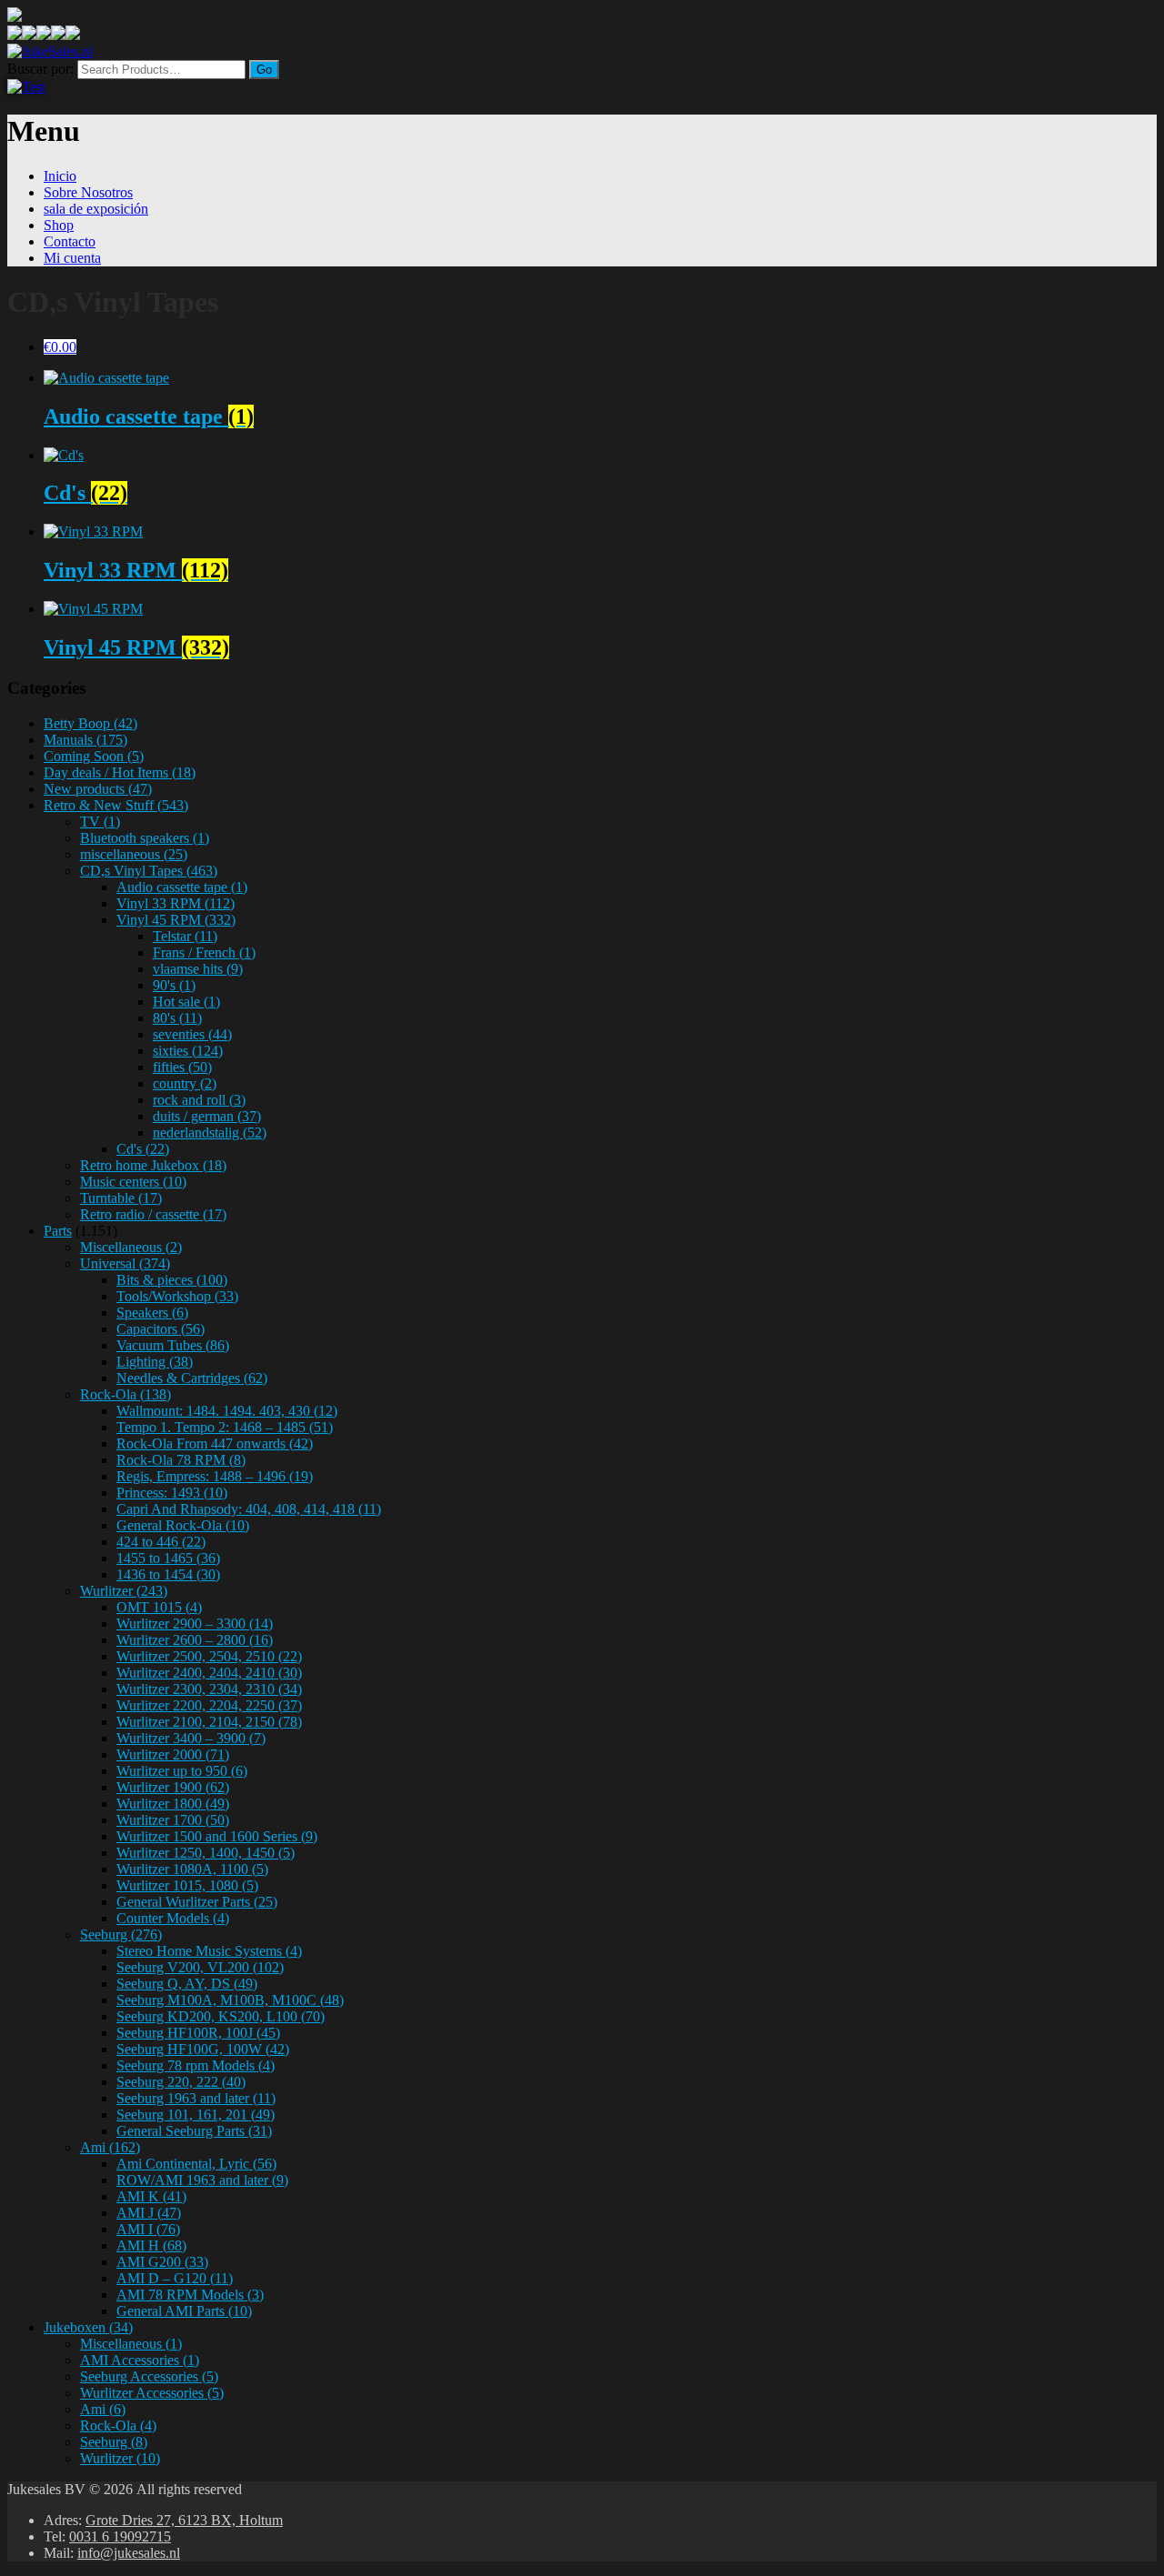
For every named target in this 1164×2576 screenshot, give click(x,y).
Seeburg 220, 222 (181, 2082)
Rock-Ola (125, 1394)
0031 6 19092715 (120, 2536)
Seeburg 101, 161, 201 (196, 2115)
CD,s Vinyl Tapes (149, 871)
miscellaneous (134, 854)
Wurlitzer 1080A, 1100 (192, 1869)
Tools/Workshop (177, 1296)
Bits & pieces (172, 1280)
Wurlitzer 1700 (173, 1820)
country (185, 1083)
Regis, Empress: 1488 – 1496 (215, 1476)
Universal (125, 1263)
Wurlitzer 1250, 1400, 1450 (206, 1853)
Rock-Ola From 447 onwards (215, 1443)
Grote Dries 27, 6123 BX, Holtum (184, 2520)
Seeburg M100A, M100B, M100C (230, 2000)
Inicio (60, 176)
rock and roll (199, 1100)
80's (177, 1018)
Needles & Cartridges (192, 1378)
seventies (192, 1034)
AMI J (149, 2213)
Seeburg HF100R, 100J (198, 2033)
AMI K (151, 2196)
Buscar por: (40, 69)
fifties (182, 1067)
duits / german (207, 1116)
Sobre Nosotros (88, 192)
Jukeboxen (88, 2327)
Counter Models (173, 1918)
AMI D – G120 (175, 2278)
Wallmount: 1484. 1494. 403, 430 (227, 1411)
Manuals (85, 740)
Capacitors (161, 1329)
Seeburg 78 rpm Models (196, 2065)
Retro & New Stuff (116, 805)
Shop (59, 225)
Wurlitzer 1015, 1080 (187, 1885)
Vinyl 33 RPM (176, 903)
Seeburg (121, 1935)
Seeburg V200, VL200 (200, 1967)
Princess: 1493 (172, 1493)
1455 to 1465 (168, 1558)
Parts (58, 1231)
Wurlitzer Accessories (152, 2393)
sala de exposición (96, 209)
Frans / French (204, 952)
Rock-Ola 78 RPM (181, 1460)
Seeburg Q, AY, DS (187, 1984)
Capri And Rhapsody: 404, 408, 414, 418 (249, 1509)
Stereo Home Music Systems (209, 1951)
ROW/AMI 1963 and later (202, 2180)
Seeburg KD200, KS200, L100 (221, 2016)
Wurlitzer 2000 (173, 1754)
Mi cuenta (72, 258)
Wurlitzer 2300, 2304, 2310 (209, 1689)
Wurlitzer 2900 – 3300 (195, 1624)
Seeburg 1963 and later (196, 2098)
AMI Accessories (140, 2360)
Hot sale (186, 1002)
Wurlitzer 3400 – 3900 (191, 1738)
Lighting (155, 1362)
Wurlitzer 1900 (173, 1787)
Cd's (143, 1149)
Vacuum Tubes (173, 1345)
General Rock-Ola (183, 1525)
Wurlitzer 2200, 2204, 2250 (209, 1705)
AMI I (148, 2229)
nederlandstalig (210, 1133)
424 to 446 (161, 1542)
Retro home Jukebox (153, 1165)
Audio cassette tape (182, 887)
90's (174, 985)
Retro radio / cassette (153, 1214)
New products (98, 789)
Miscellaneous (131, 1247)
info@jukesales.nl (129, 2553)
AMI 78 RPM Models (190, 2295)
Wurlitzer (124, 1591)
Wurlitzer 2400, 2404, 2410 (209, 1673)
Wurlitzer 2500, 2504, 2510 (209, 1656)
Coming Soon (94, 756)
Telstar (185, 936)
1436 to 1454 (168, 1574)
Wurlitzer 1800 (173, 1804)
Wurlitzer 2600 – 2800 (195, 1640)
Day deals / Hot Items (120, 772)
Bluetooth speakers (145, 838)
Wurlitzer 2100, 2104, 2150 (209, 1722)
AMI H (151, 2245)
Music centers (133, 1182)
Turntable (121, 1198)
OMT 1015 (159, 1607)
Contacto (70, 241)
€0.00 (60, 347)
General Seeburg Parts (194, 2131)
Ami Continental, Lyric (196, 2164)
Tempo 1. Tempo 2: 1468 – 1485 (225, 1427)
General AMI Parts (184, 2311)
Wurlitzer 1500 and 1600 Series (217, 1836)
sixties (188, 1051)
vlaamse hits (198, 969)
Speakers (152, 1313)
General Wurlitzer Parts (197, 1902)
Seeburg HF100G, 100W (203, 2049)
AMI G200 (162, 2262)
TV (100, 822)
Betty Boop (90, 723)
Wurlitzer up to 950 (182, 1771)
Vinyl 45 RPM (176, 920)
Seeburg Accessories (149, 2376)
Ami (110, 2147)
